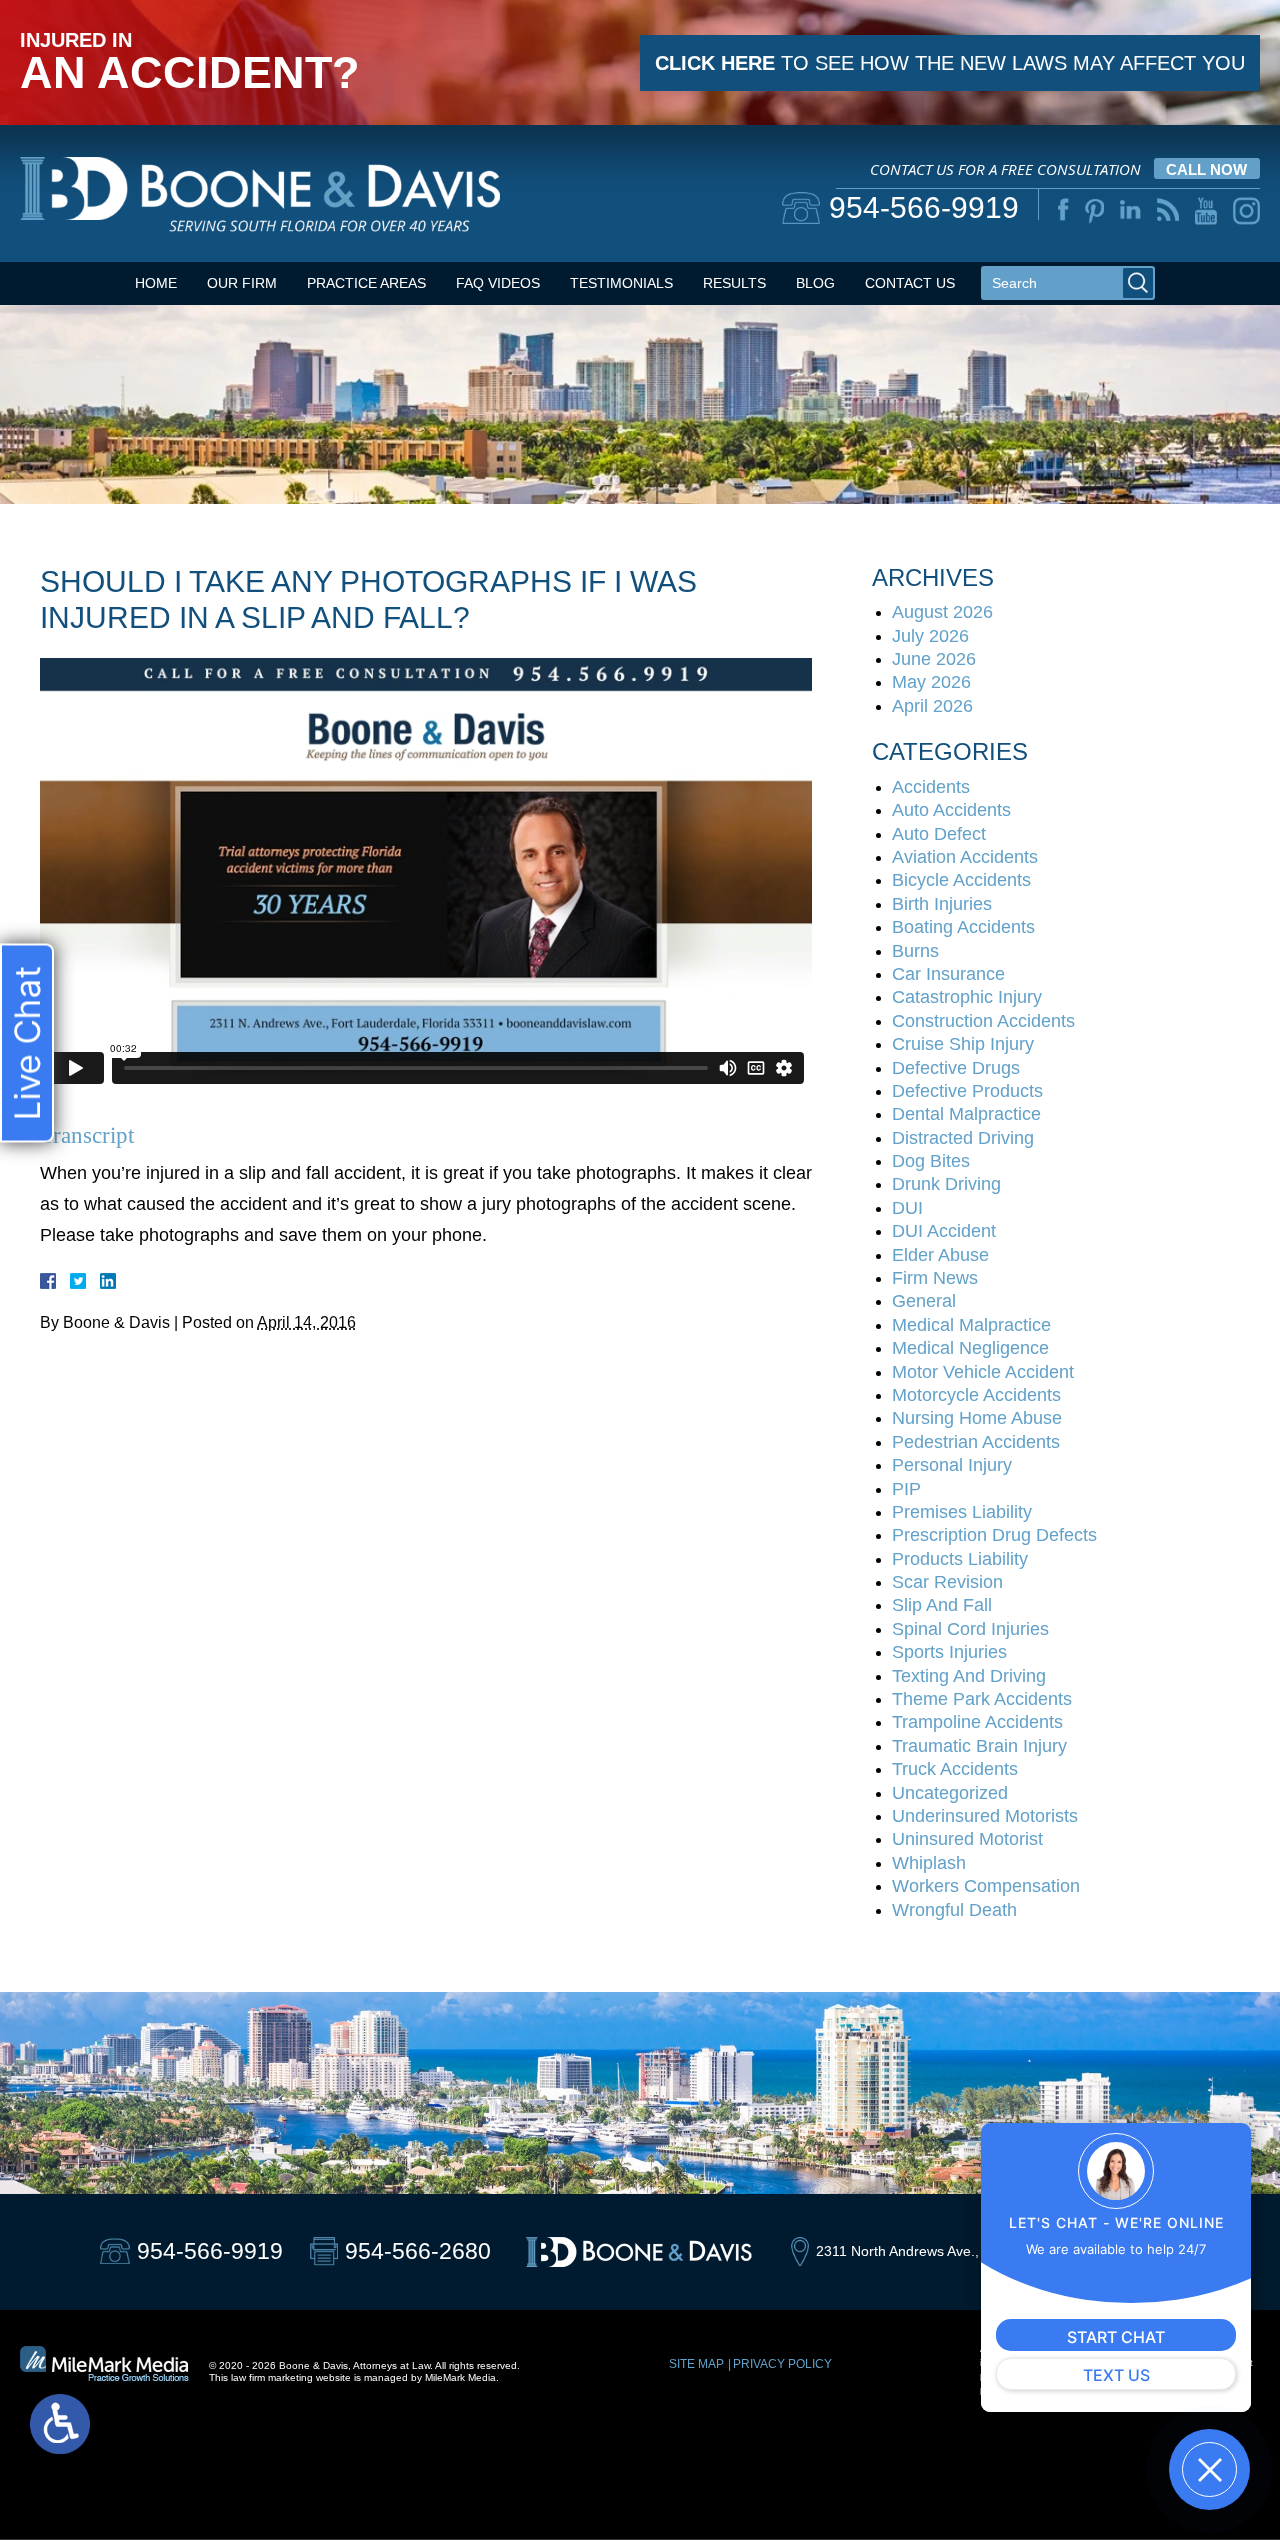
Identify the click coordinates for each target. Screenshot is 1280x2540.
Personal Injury (952, 1465)
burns (915, 951)
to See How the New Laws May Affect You (950, 63)
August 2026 (942, 612)
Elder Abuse (940, 1255)
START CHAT (1116, 2337)
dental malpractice (966, 1114)
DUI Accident (944, 1231)
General (924, 1301)
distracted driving (963, 1138)
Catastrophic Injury (967, 997)
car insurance (948, 974)
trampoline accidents (977, 1722)
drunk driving (946, 1184)
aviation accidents (965, 857)
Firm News (935, 1278)
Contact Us (910, 283)
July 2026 (930, 636)
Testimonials (621, 283)
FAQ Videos (498, 283)
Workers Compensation (986, 1886)
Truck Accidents (955, 1769)
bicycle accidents (961, 880)
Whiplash (929, 1863)
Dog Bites (931, 1161)
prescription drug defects (994, 1535)
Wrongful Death (954, 1910)
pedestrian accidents (976, 1442)
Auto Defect (939, 834)
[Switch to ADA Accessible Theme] (60, 2424)
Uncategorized (950, 1793)
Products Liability (960, 1559)
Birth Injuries (942, 904)
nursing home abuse (977, 1418)
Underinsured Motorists (985, 1816)
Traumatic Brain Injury (979, 1746)
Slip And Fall (942, 1605)
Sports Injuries (949, 1652)
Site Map (696, 2364)
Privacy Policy (782, 2364)
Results (734, 283)
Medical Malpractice (971, 1325)
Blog (815, 283)
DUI (907, 1208)
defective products (967, 1091)
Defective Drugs (956, 1068)
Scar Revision (947, 1582)
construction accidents (983, 1021)
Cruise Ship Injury (963, 1044)
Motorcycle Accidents (976, 1395)
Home (156, 283)
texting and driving (969, 1676)
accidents (931, 787)
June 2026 (934, 659)
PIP (906, 1489)
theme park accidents (982, 1699)
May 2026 (931, 682)
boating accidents (963, 927)
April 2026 (932, 706)
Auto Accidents (951, 810)
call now (1206, 169)
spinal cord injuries (970, 1629)
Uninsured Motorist (967, 1839)
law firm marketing (272, 2377)
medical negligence (970, 1348)
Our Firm (242, 283)
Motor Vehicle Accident (983, 1372)
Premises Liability (962, 1512)
